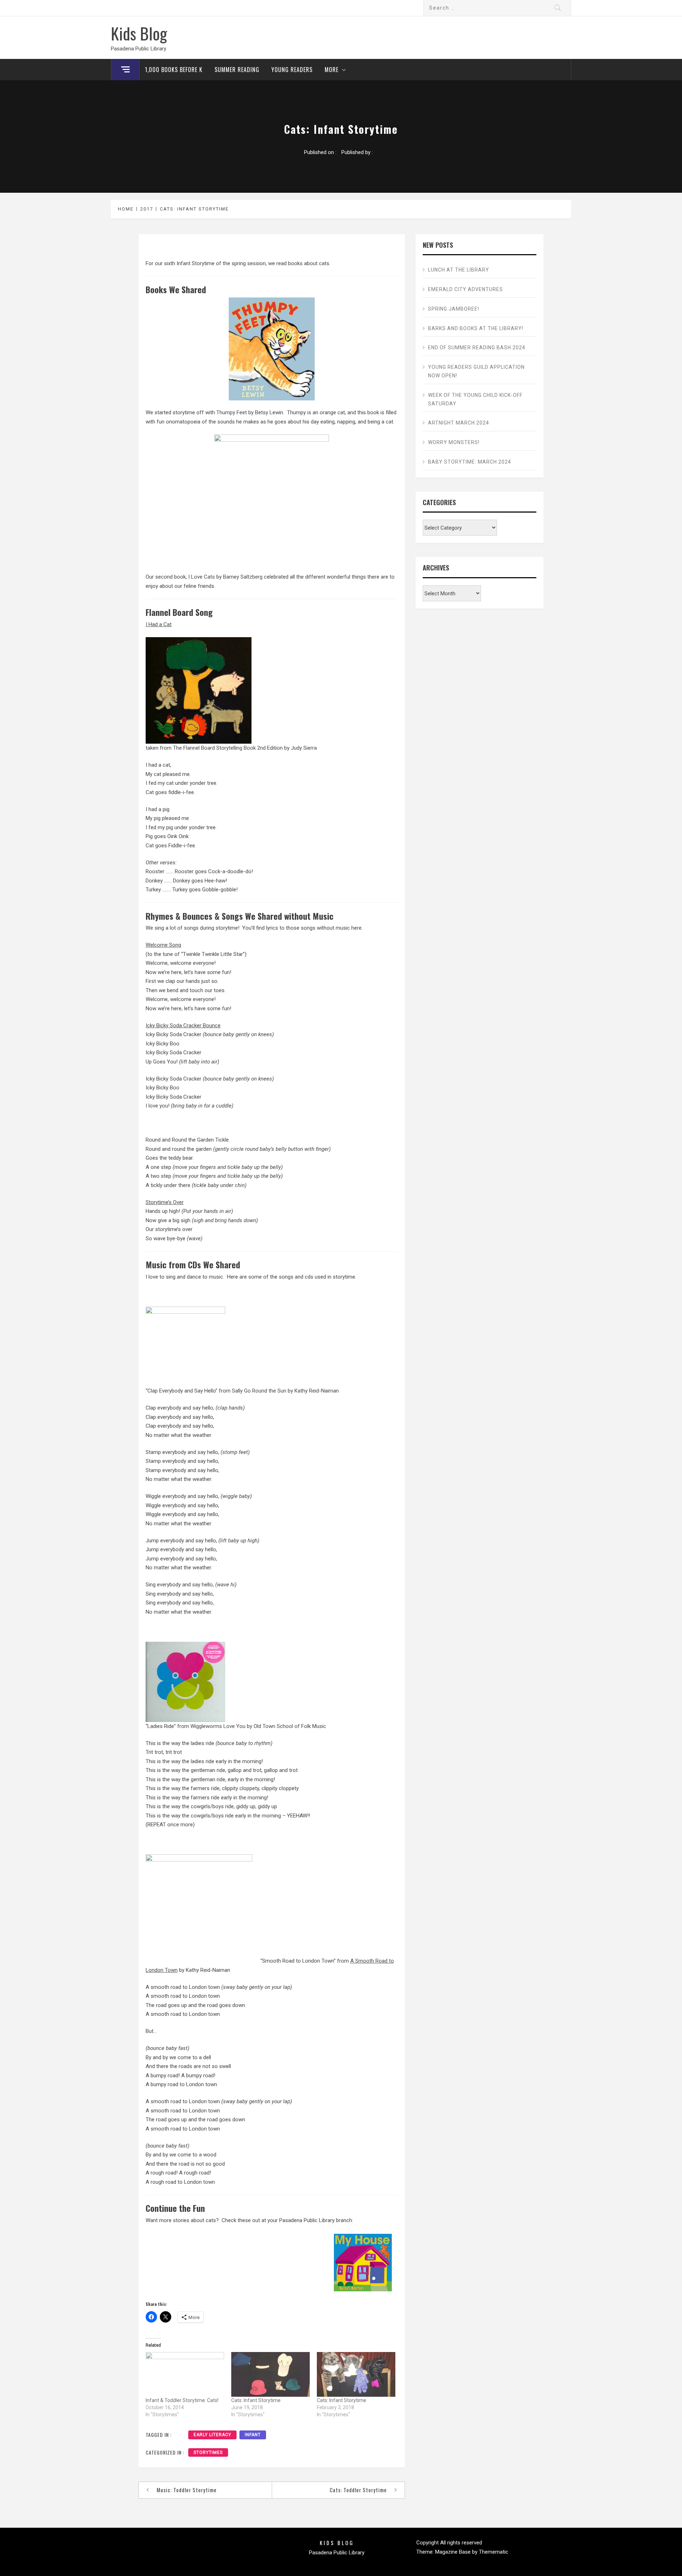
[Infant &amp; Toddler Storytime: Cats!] (185, 2374)
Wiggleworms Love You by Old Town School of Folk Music (258, 1726)
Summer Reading (237, 70)
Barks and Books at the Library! (476, 328)
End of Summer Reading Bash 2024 (477, 348)
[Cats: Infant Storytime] (270, 2374)
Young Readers (292, 70)
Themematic (494, 2552)
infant (253, 2435)
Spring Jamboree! (454, 309)
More (332, 70)
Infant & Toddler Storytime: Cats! (182, 2400)
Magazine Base (454, 2552)
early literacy (212, 2435)
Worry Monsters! (454, 442)
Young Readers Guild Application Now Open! (476, 371)
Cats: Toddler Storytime (358, 2490)
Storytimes (208, 2452)
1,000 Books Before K (174, 70)
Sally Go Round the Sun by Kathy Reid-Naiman (285, 1391)
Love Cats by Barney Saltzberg (226, 577)
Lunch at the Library (459, 270)
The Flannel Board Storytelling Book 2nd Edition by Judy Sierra (245, 748)
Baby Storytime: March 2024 (470, 462)
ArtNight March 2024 (459, 423)
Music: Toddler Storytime (187, 2490)
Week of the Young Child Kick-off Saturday (475, 399)
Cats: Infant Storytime (256, 2400)
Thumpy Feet (232, 412)
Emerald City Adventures (466, 289)
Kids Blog (139, 33)
